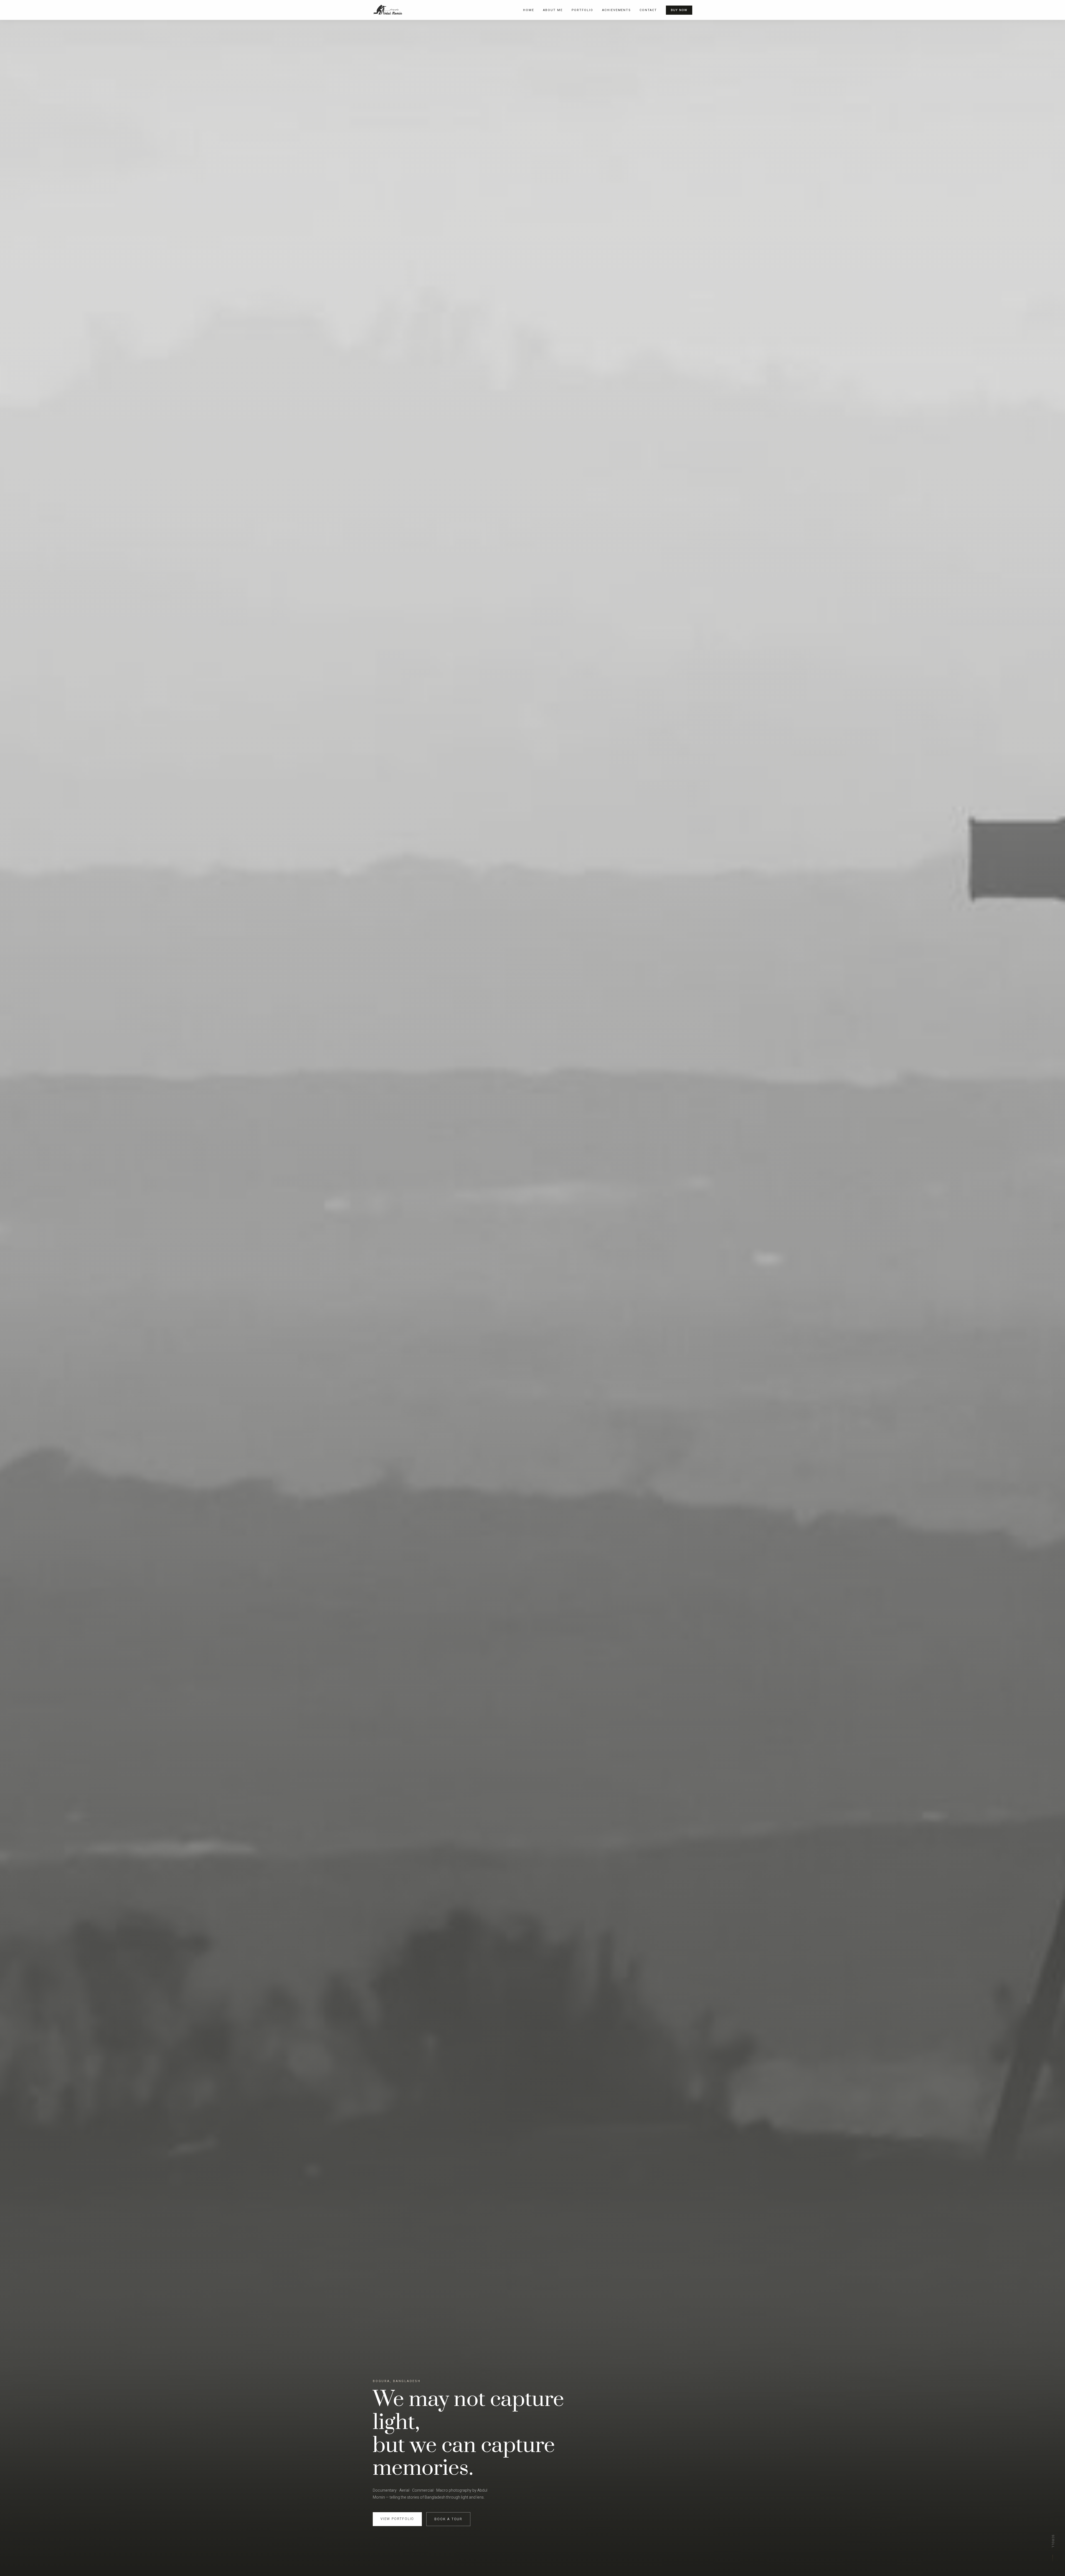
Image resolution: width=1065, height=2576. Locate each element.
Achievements (617, 10)
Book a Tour (448, 2519)
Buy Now (679, 10)
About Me (553, 10)
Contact (648, 10)
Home (529, 10)
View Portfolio (397, 2519)
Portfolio (582, 10)
